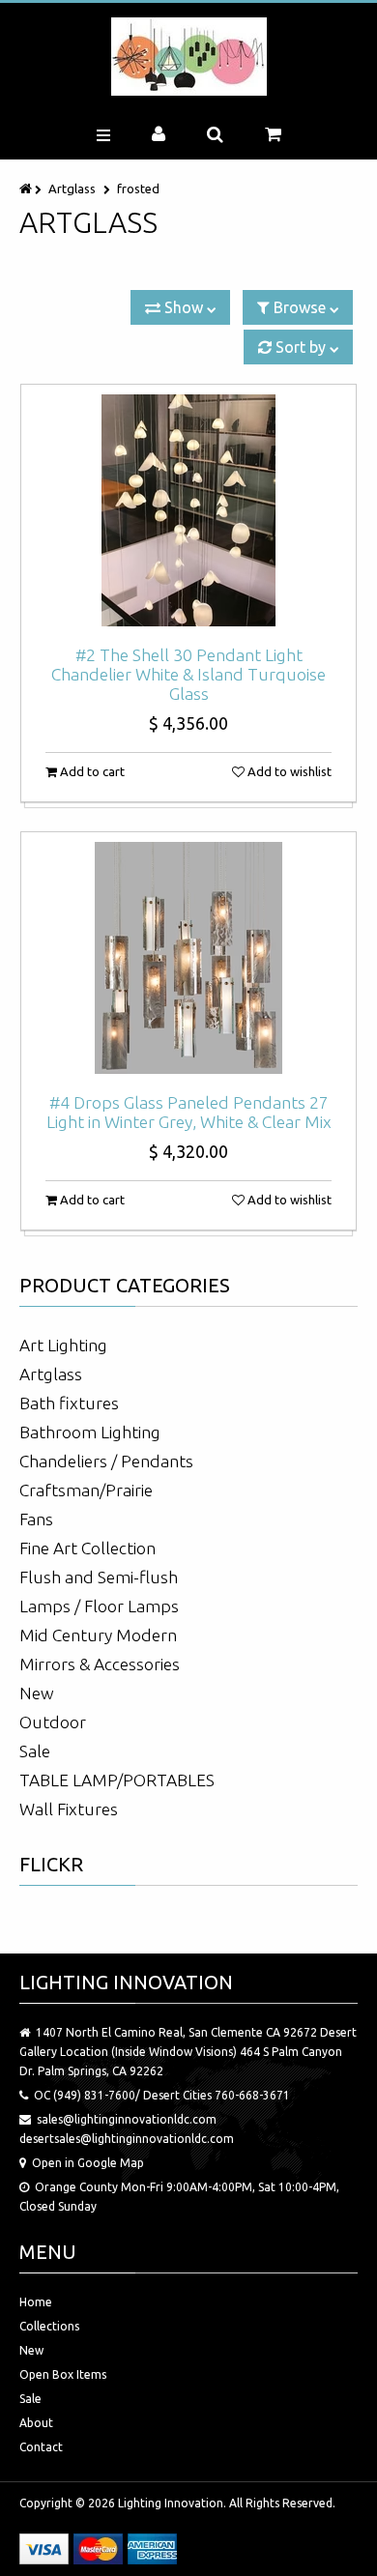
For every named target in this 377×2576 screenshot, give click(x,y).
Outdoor (53, 1722)
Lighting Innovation (171, 2503)
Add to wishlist (288, 771)
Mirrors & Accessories (100, 1664)
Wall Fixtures (69, 1809)
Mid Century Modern (98, 1635)
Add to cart (91, 771)
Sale (35, 1751)
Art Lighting (63, 1345)
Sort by (301, 347)
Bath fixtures (69, 1403)
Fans (36, 1519)
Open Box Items (63, 2374)
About (36, 2423)
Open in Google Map (88, 2163)
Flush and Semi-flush (99, 1577)
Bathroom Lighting (90, 1432)
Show (184, 307)
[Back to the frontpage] (27, 188)
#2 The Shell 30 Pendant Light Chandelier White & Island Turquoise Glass (188, 674)
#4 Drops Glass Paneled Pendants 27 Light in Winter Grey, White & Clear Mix (189, 1112)
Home (36, 2302)
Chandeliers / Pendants (106, 1461)
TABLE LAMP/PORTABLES (117, 1780)
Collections (49, 2326)
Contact (41, 2447)
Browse (300, 307)
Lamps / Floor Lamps (99, 1606)
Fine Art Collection (87, 1548)
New (37, 1693)
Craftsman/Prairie (86, 1490)
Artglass (72, 188)
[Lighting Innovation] (189, 57)
